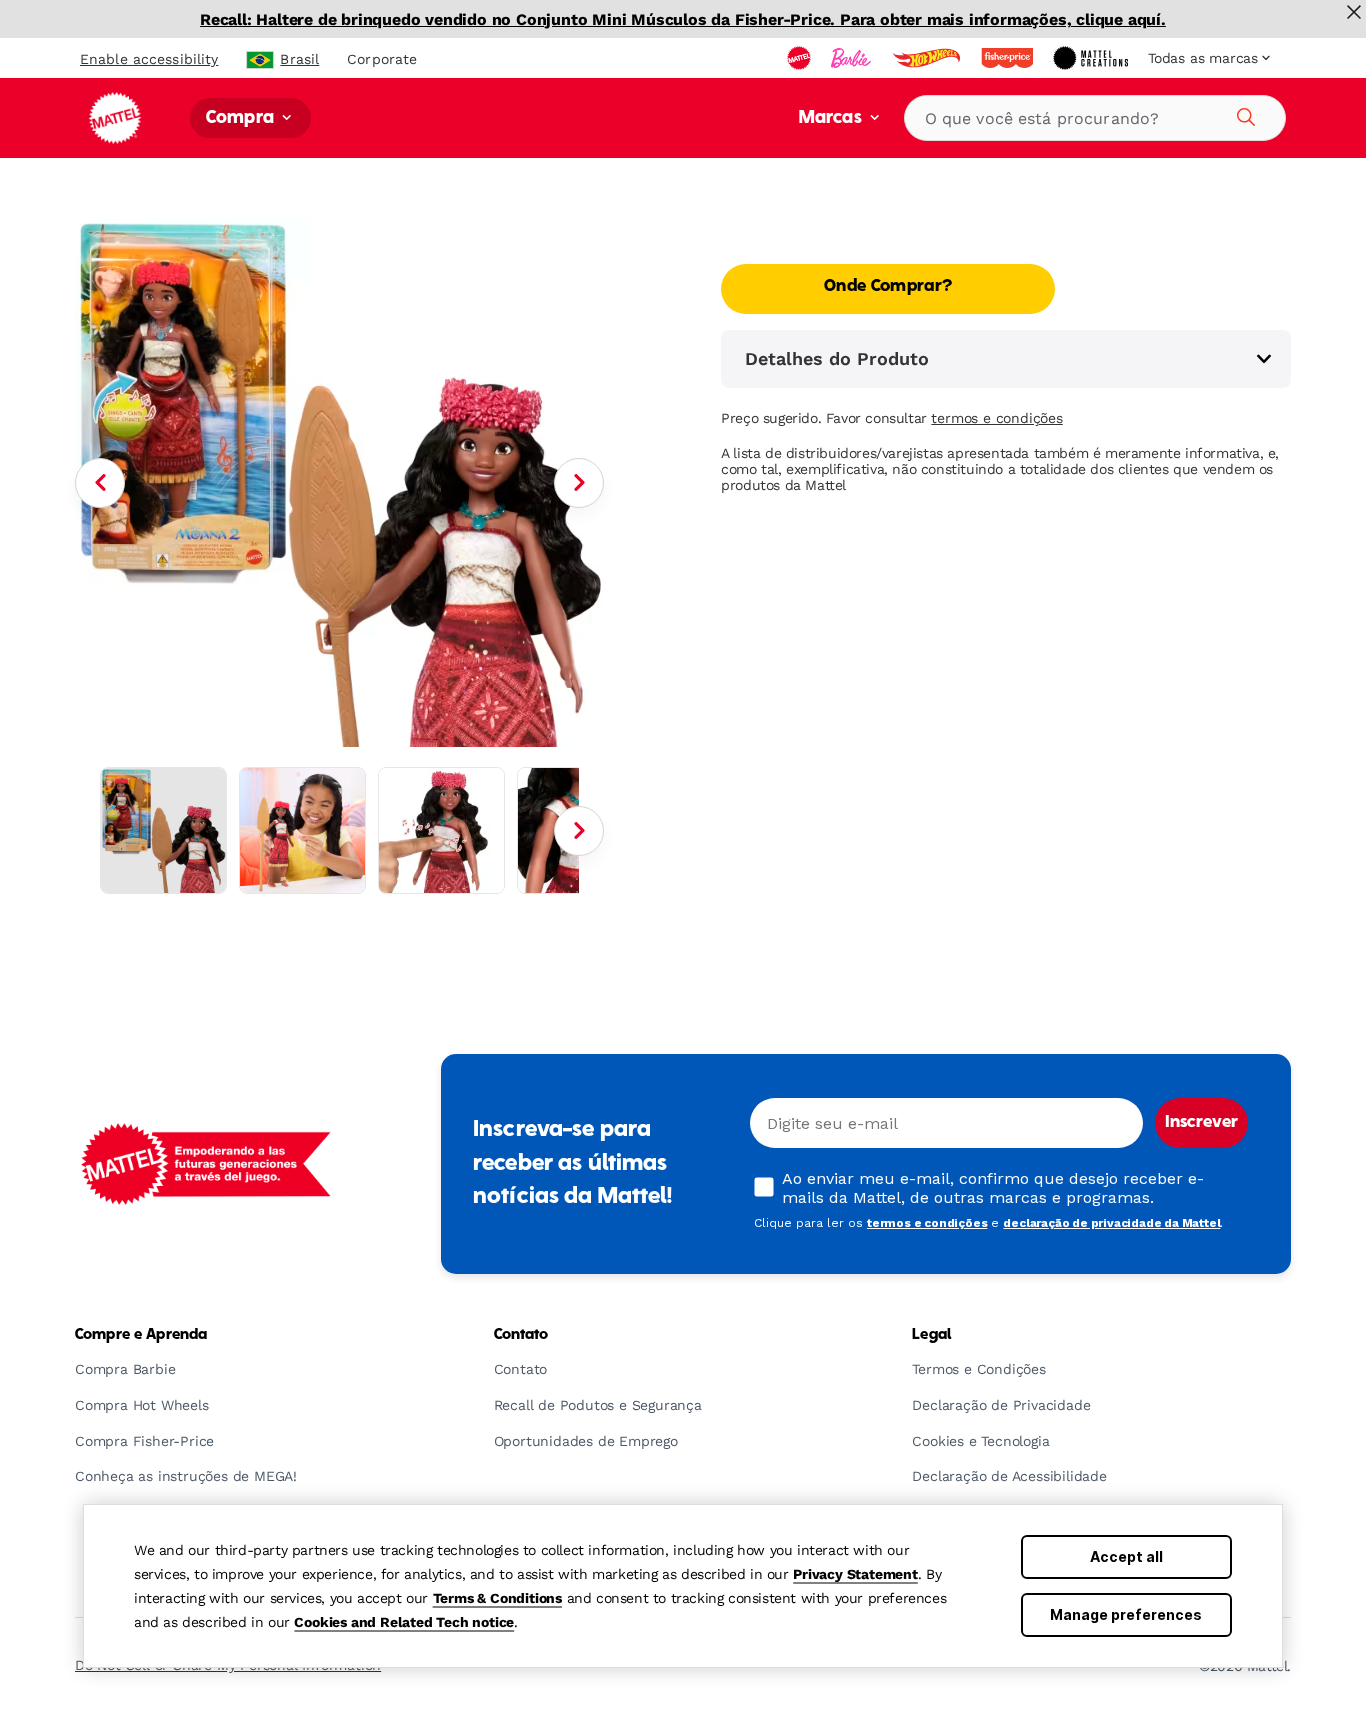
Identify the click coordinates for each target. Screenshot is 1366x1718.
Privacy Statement (855, 1574)
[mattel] (801, 58)
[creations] (1092, 58)
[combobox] (1095, 118)
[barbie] (853, 58)
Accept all (1126, 1556)
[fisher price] (1009, 58)
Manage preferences (1126, 1614)
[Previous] (100, 483)
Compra (242, 118)
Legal (931, 1335)
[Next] (579, 483)
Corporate (382, 59)
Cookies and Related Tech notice (404, 1622)
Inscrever (1201, 1123)
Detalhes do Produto (837, 358)
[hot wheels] (928, 58)
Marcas (832, 118)
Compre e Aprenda (141, 1335)
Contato (521, 1335)
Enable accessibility (149, 59)
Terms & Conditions (497, 1598)
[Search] (1243, 114)
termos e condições (996, 418)
